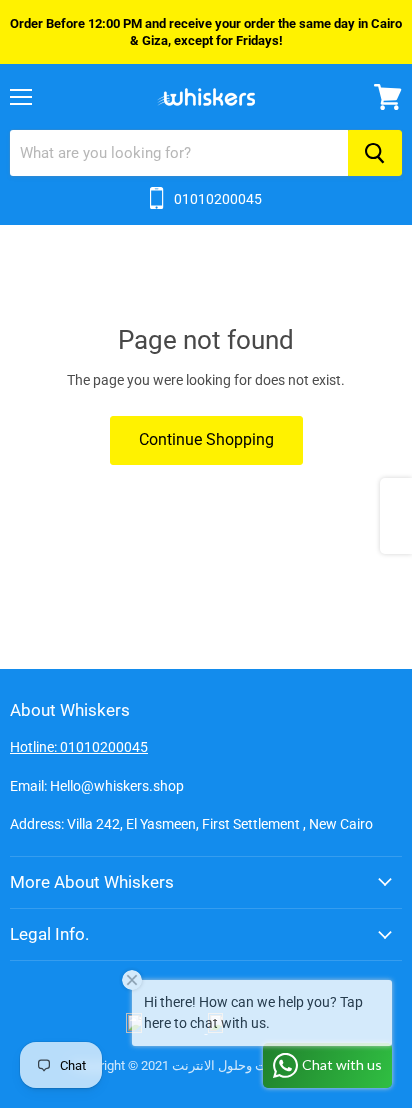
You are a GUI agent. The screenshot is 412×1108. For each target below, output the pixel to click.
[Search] (375, 153)
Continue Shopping (206, 439)
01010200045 (218, 199)
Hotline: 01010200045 (79, 747)
